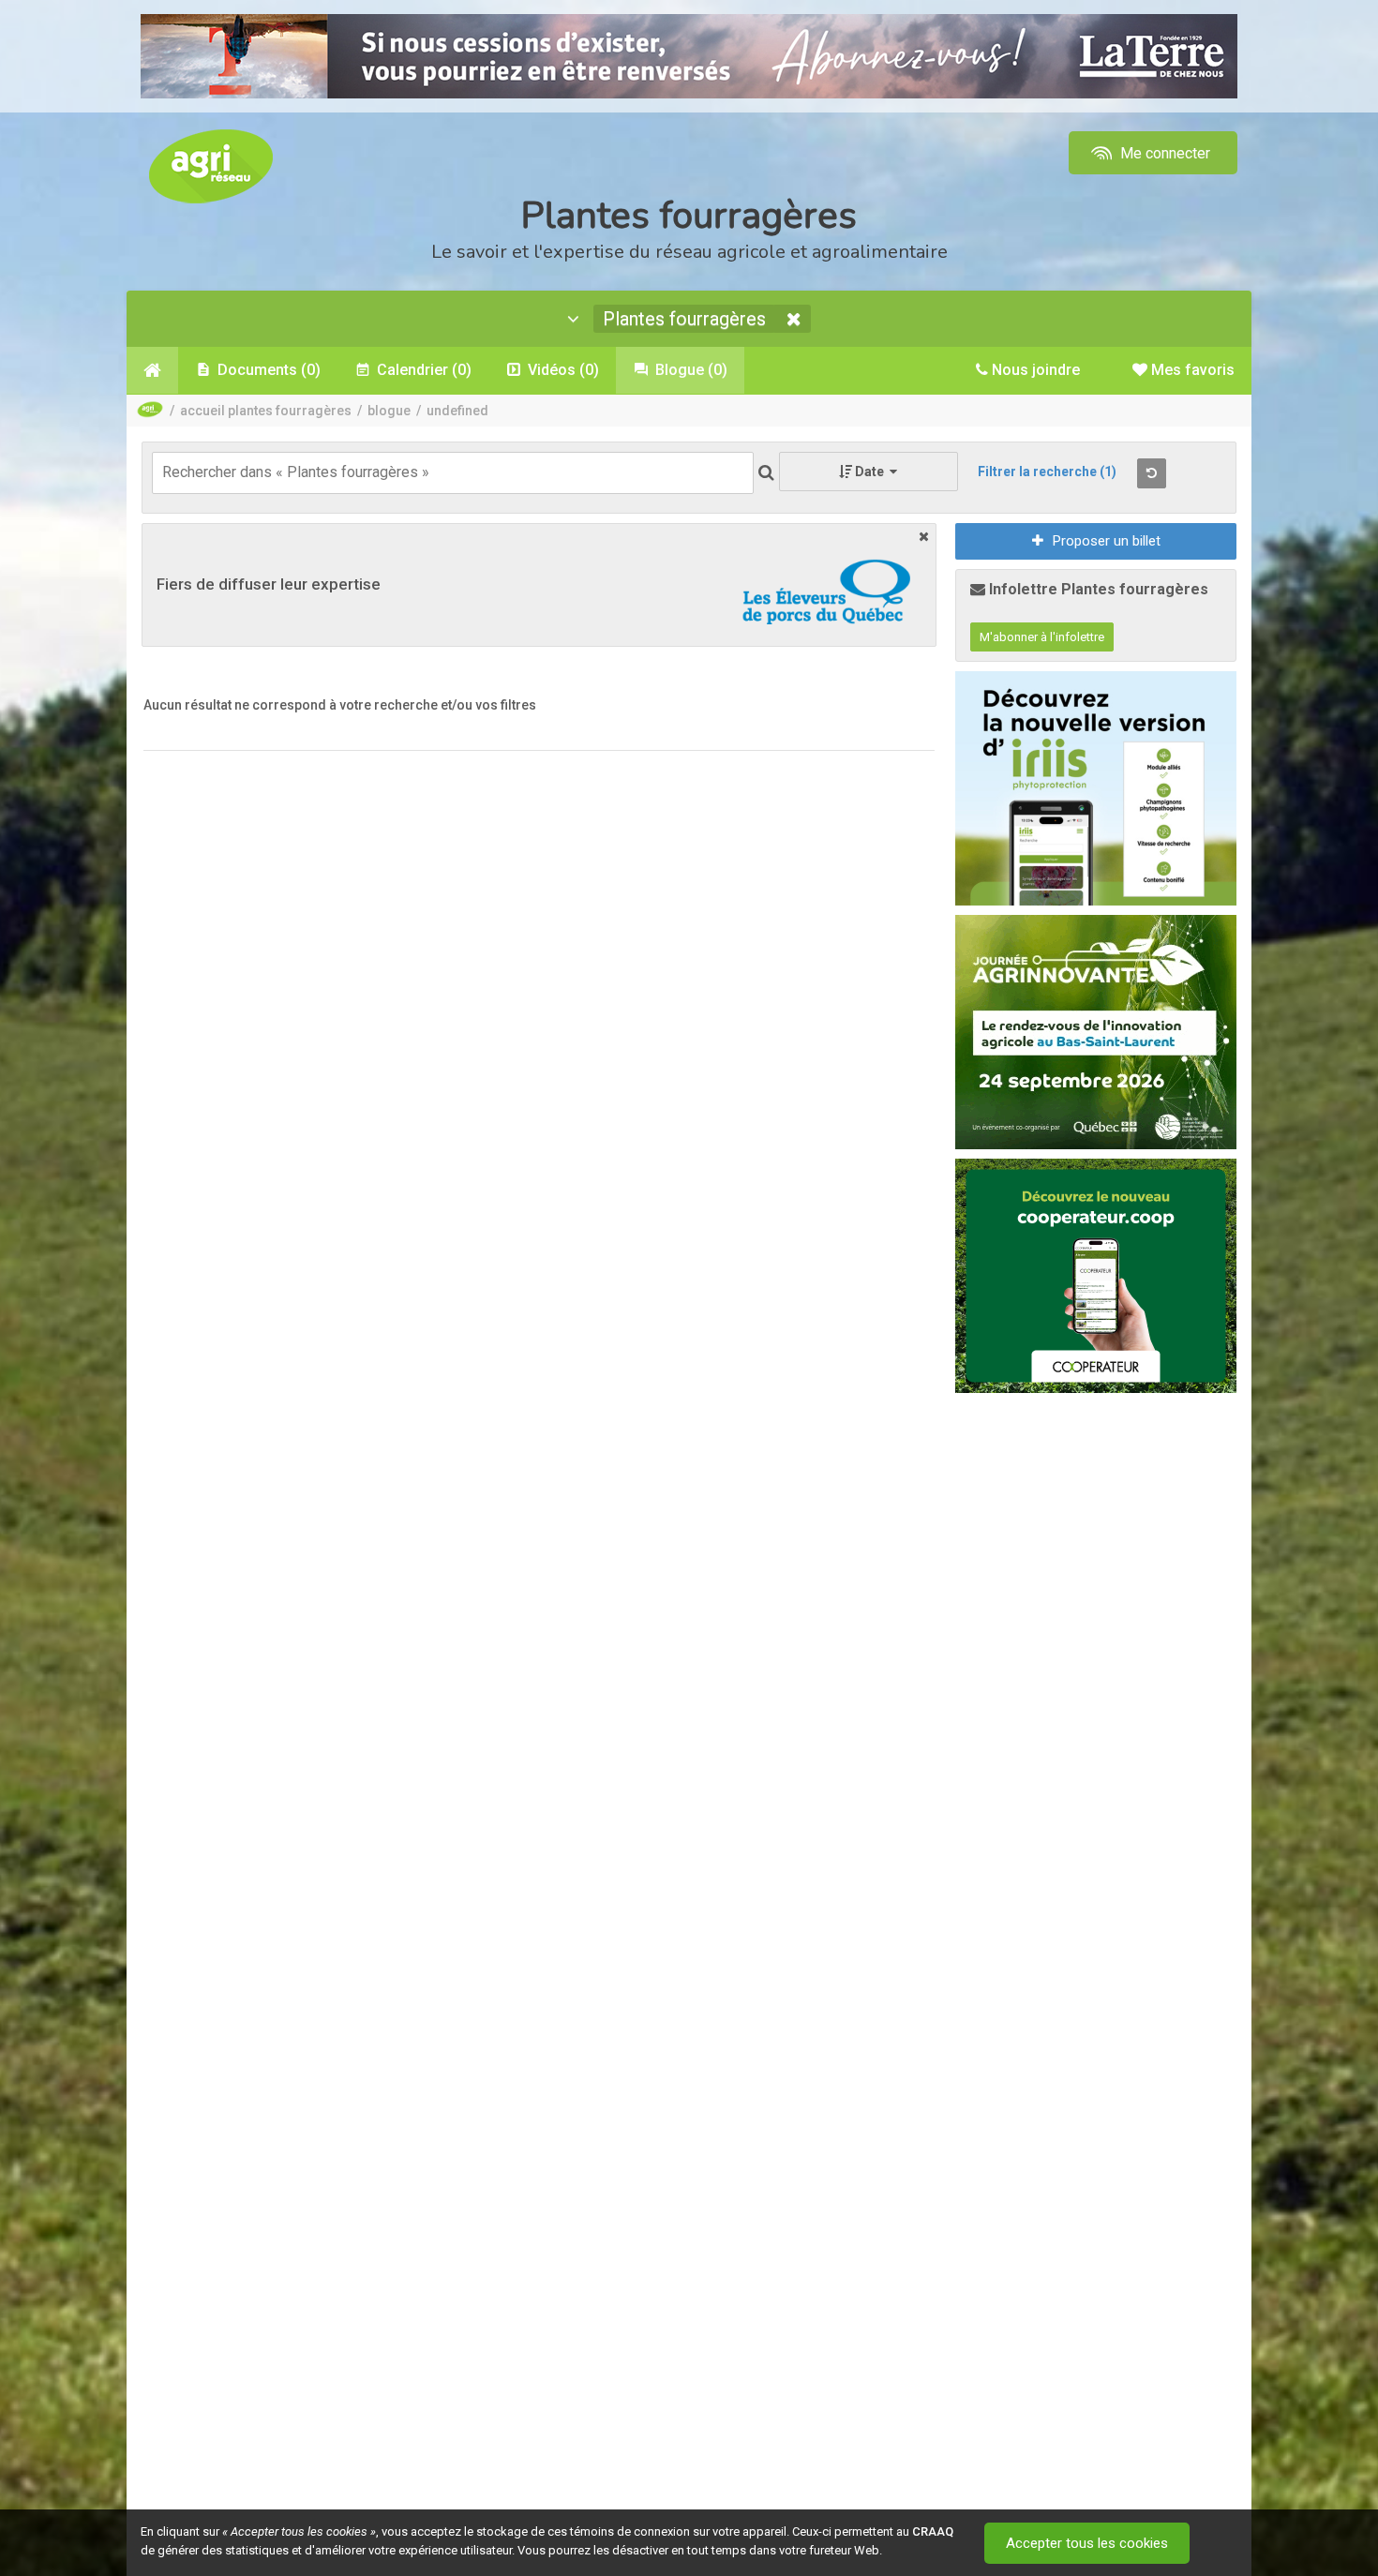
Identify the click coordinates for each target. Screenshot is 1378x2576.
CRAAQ (933, 2531)
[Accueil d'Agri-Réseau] (211, 165)
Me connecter (1163, 153)
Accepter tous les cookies (1087, 2543)
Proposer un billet (1107, 541)
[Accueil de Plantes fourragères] (152, 370)
